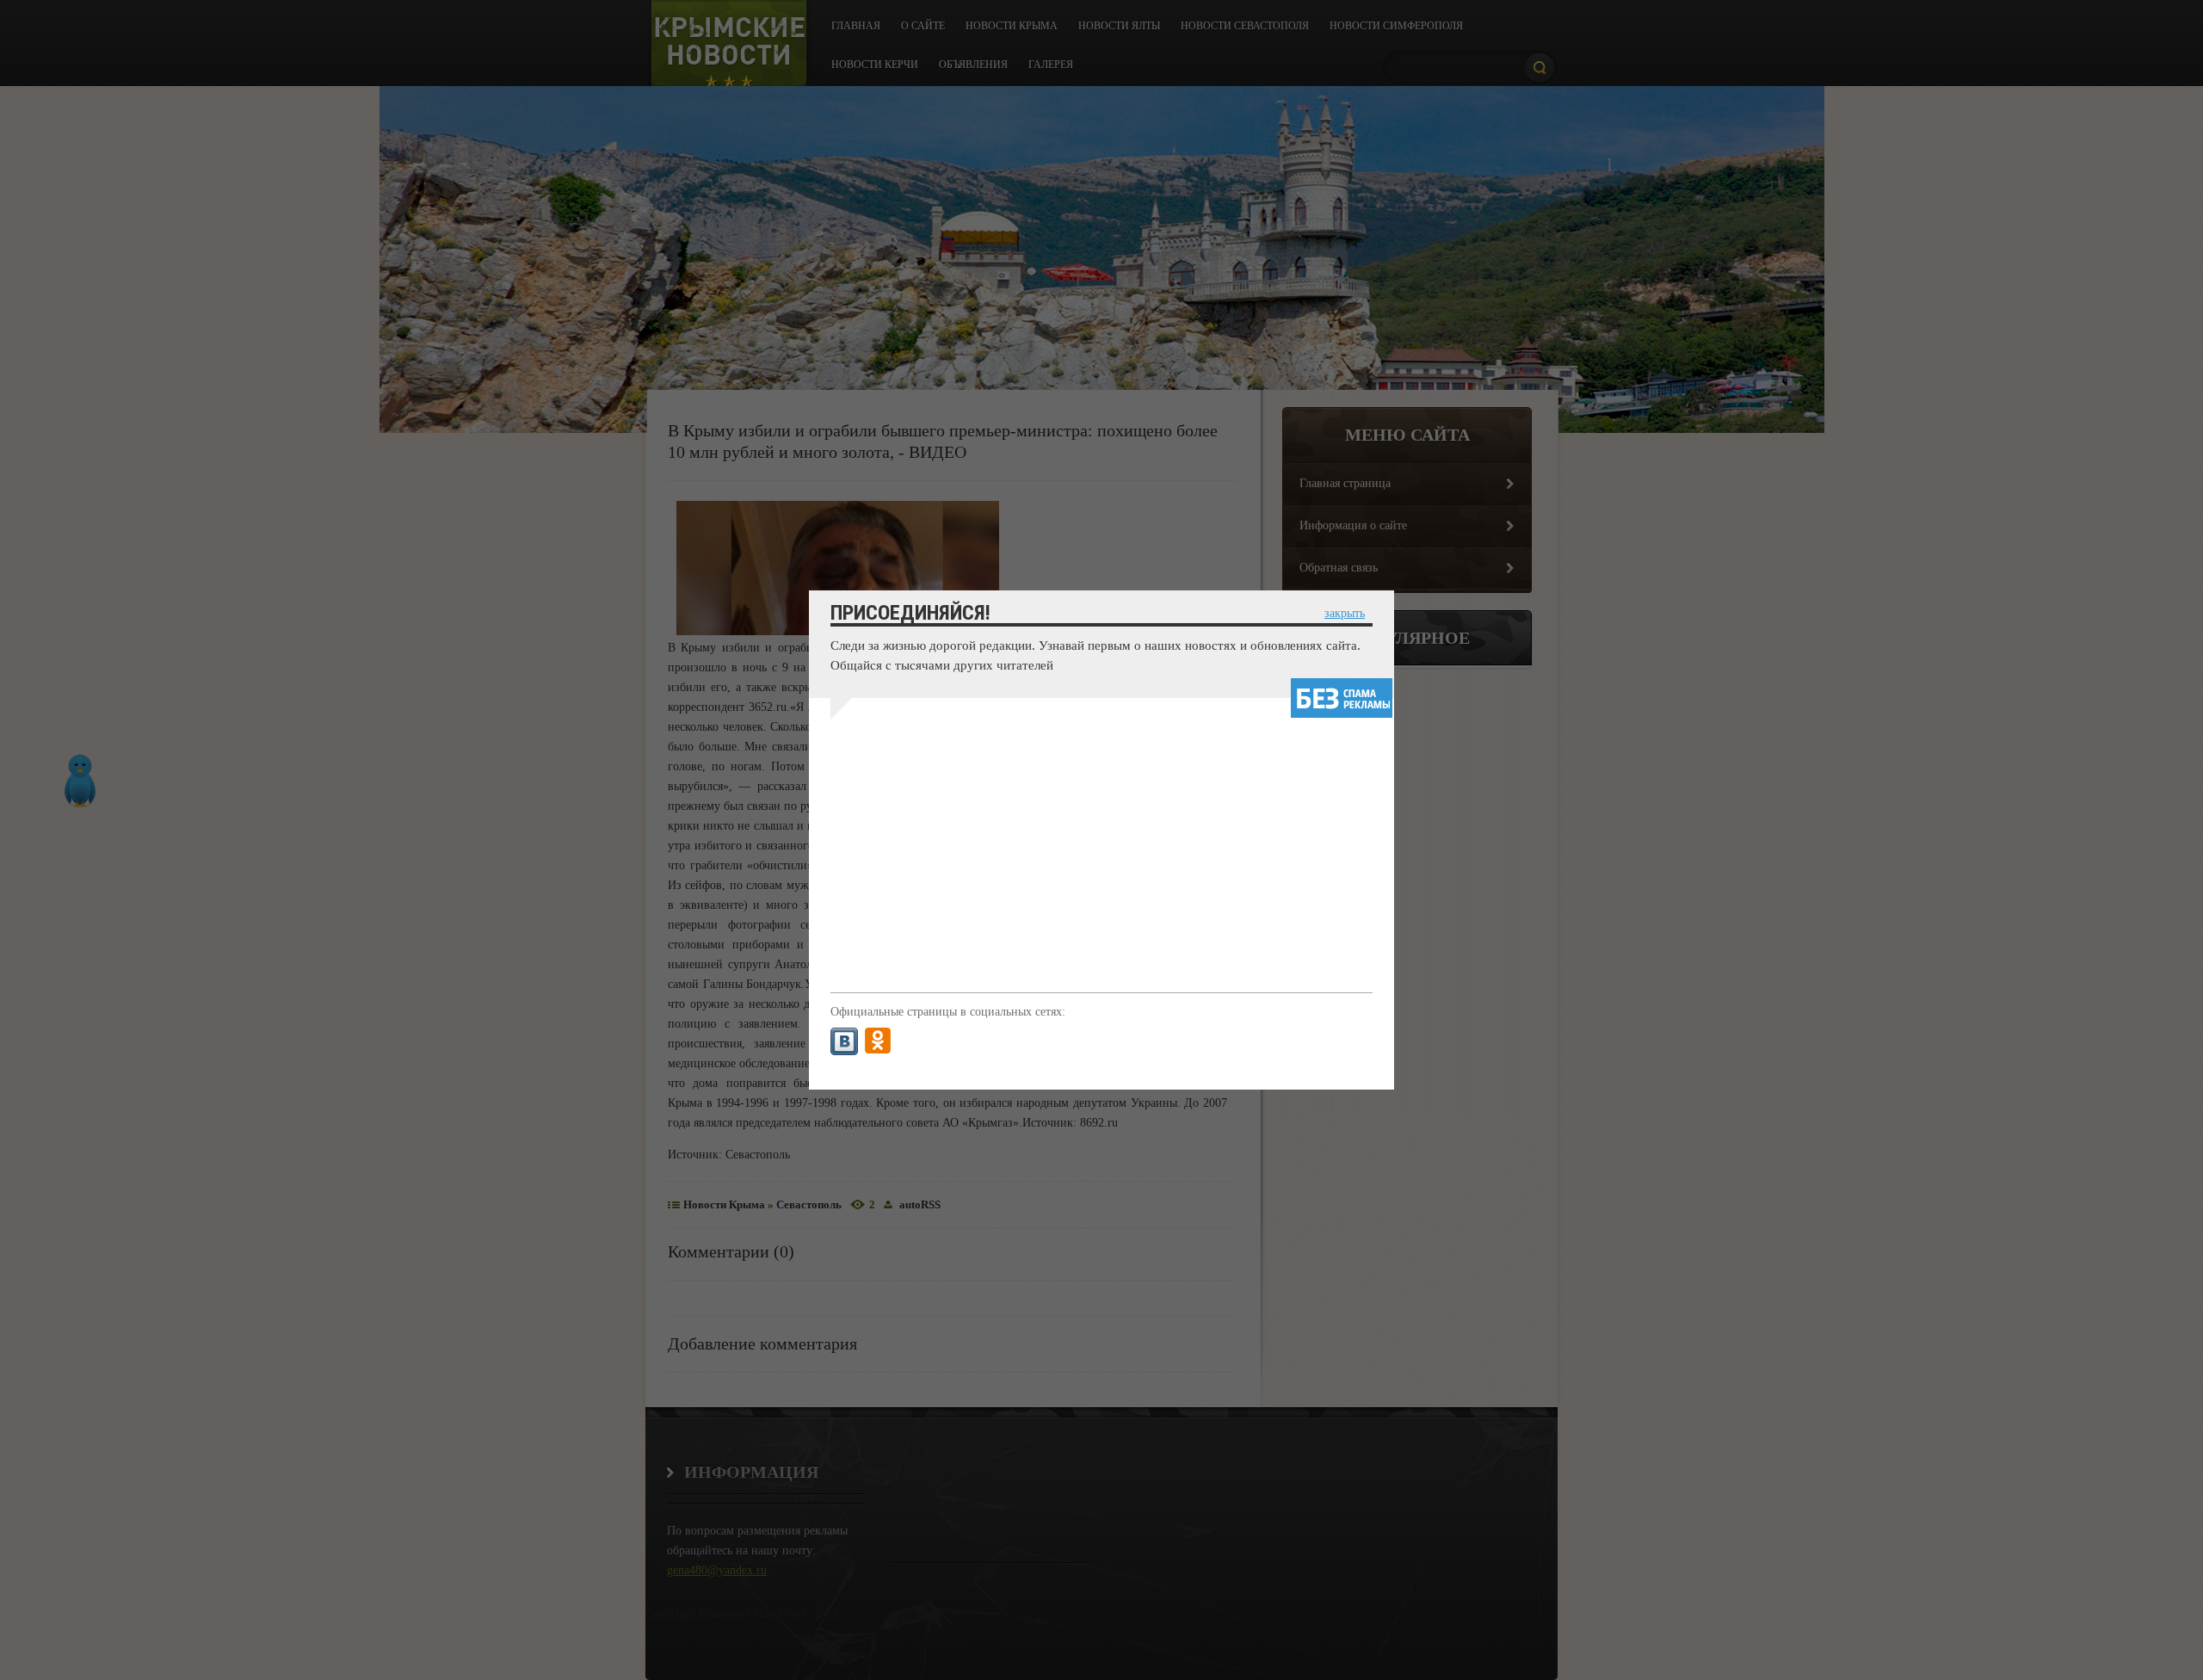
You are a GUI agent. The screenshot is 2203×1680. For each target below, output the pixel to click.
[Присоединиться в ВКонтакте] (844, 1041)
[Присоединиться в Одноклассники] (878, 1041)
